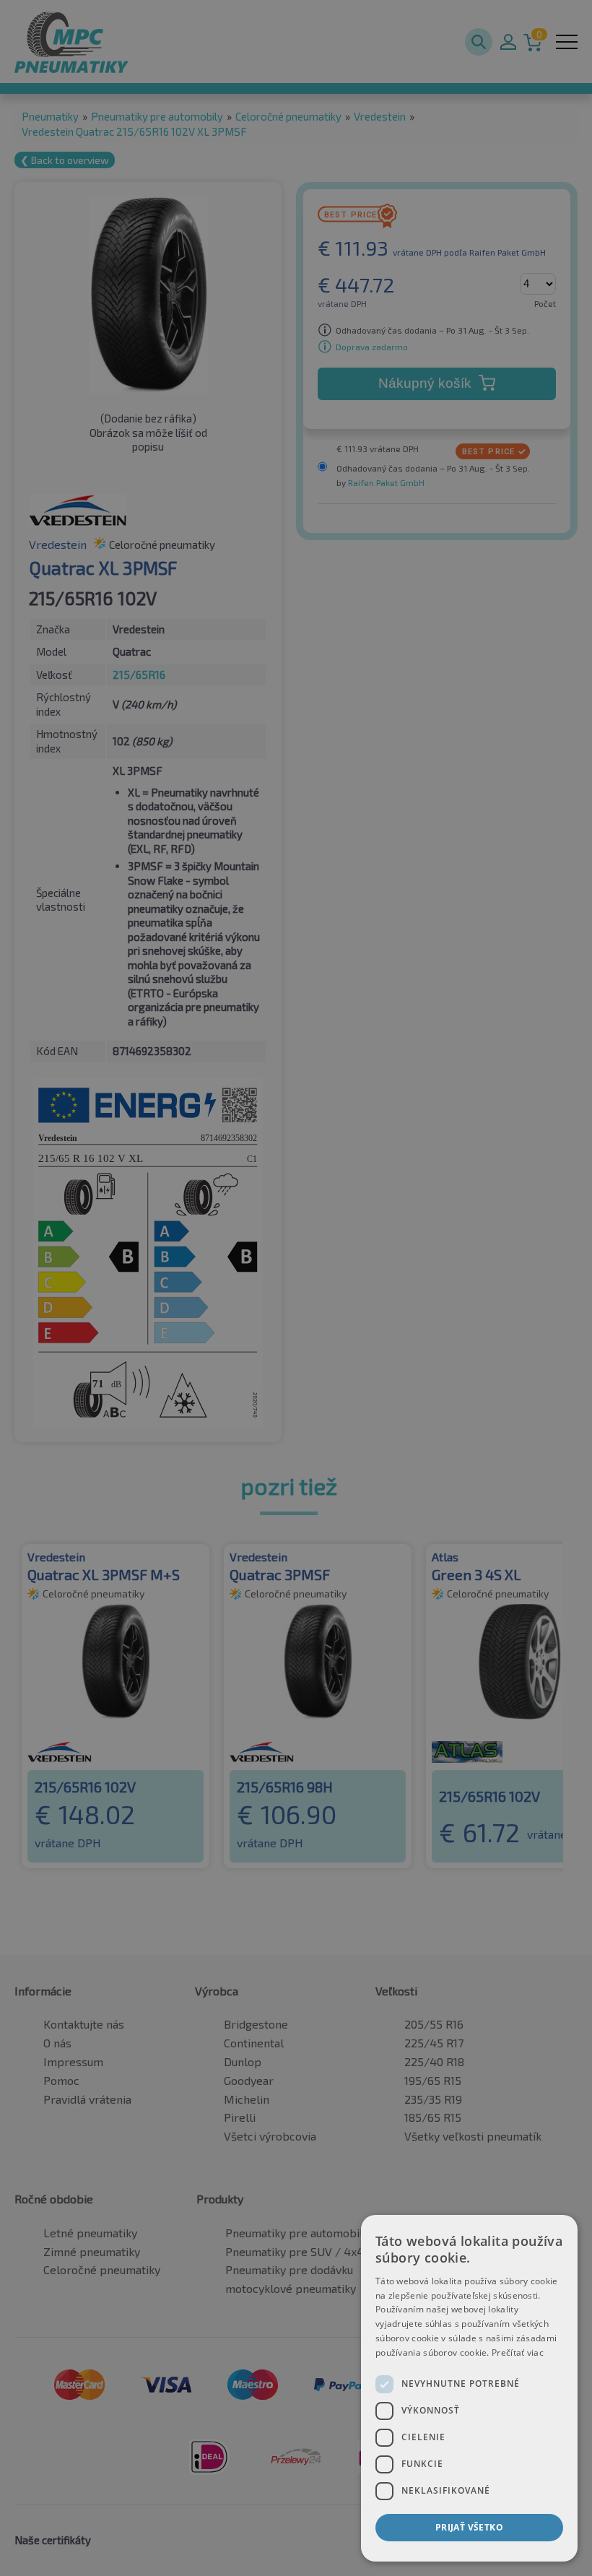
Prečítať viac (518, 2352)
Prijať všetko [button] (469, 2527)
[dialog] (469, 2388)
